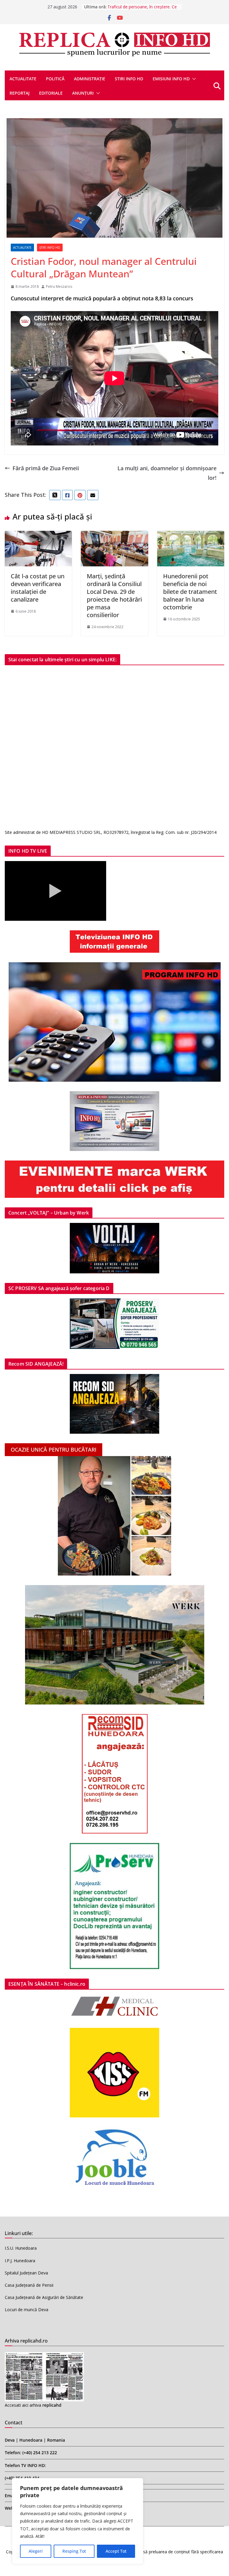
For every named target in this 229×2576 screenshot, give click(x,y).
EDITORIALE (51, 93)
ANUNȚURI (83, 93)
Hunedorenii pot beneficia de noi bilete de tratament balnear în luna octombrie (190, 592)
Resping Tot (74, 2551)
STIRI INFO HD (129, 79)
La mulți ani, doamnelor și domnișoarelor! (167, 473)
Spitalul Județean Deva (26, 2273)
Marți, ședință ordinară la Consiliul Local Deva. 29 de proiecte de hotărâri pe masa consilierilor (114, 595)
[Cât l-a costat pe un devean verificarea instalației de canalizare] (38, 536)
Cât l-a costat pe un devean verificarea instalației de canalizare (38, 588)
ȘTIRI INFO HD (50, 248)
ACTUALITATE (23, 79)
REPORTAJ (20, 93)
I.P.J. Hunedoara (20, 2261)
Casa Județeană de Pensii (29, 2285)
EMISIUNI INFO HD (171, 79)
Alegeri (36, 2551)
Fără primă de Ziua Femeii (46, 468)
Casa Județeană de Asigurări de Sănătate (44, 2297)
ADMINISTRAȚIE (90, 79)
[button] (193, 79)
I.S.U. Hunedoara (21, 2248)
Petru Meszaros (59, 286)
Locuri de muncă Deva (27, 2310)
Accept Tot (116, 2551)
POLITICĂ (55, 79)
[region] (78, 2521)
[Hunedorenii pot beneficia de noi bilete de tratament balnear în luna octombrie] (191, 536)
